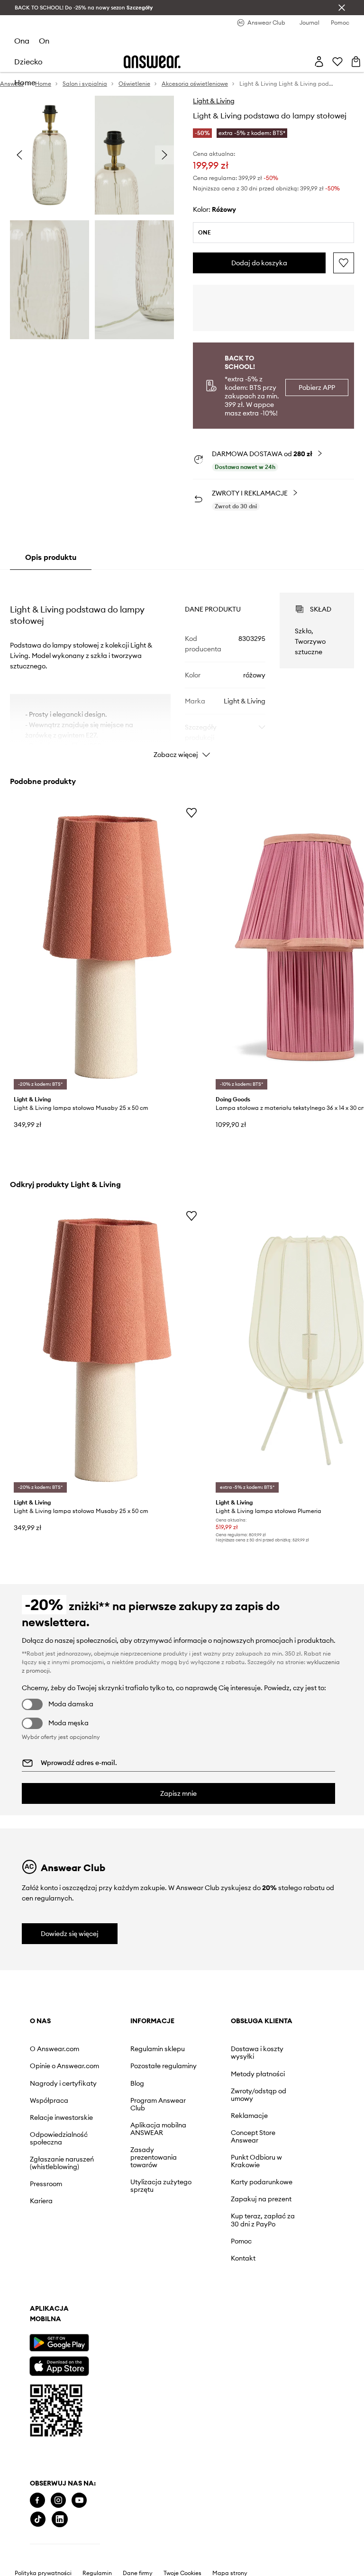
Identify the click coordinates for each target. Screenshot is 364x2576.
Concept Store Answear (253, 2136)
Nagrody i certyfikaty (63, 2083)
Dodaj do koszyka (259, 263)
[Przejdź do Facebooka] (37, 2500)
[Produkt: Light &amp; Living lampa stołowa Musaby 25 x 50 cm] (107, 947)
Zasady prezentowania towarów (154, 2157)
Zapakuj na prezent (261, 2199)
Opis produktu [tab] (51, 557)
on (44, 41)
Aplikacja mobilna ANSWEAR (158, 2129)
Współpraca (49, 2100)
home (25, 82)
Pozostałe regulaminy (164, 2066)
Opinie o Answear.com (64, 2066)
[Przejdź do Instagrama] (58, 2500)
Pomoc (241, 2241)
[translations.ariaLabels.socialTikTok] (38, 2519)
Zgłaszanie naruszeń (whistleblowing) (62, 2163)
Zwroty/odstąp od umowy (259, 2095)
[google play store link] (59, 2343)
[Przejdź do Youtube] (79, 2500)
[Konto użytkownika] (319, 62)
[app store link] (59, 2365)
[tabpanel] (182, 667)
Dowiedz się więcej (70, 1934)
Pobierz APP (317, 387)
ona (22, 41)
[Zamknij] (342, 8)
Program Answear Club (158, 2104)
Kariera (41, 2201)
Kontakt (243, 2258)
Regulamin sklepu (158, 2049)
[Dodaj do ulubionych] (344, 263)
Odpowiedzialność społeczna (59, 2138)
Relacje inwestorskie (61, 2117)
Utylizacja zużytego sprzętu (161, 2186)
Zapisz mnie (178, 1793)
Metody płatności (258, 2074)
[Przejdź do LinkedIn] (60, 2519)
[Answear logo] (152, 62)
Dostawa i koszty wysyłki (257, 2053)
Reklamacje (249, 2116)
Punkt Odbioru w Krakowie (256, 2161)
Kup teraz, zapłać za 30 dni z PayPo (263, 2220)
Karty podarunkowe (262, 2182)
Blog (137, 2083)
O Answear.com (55, 2049)
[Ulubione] (337, 62)
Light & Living (214, 101)
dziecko (28, 62)
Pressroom (46, 2184)
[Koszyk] (356, 62)
